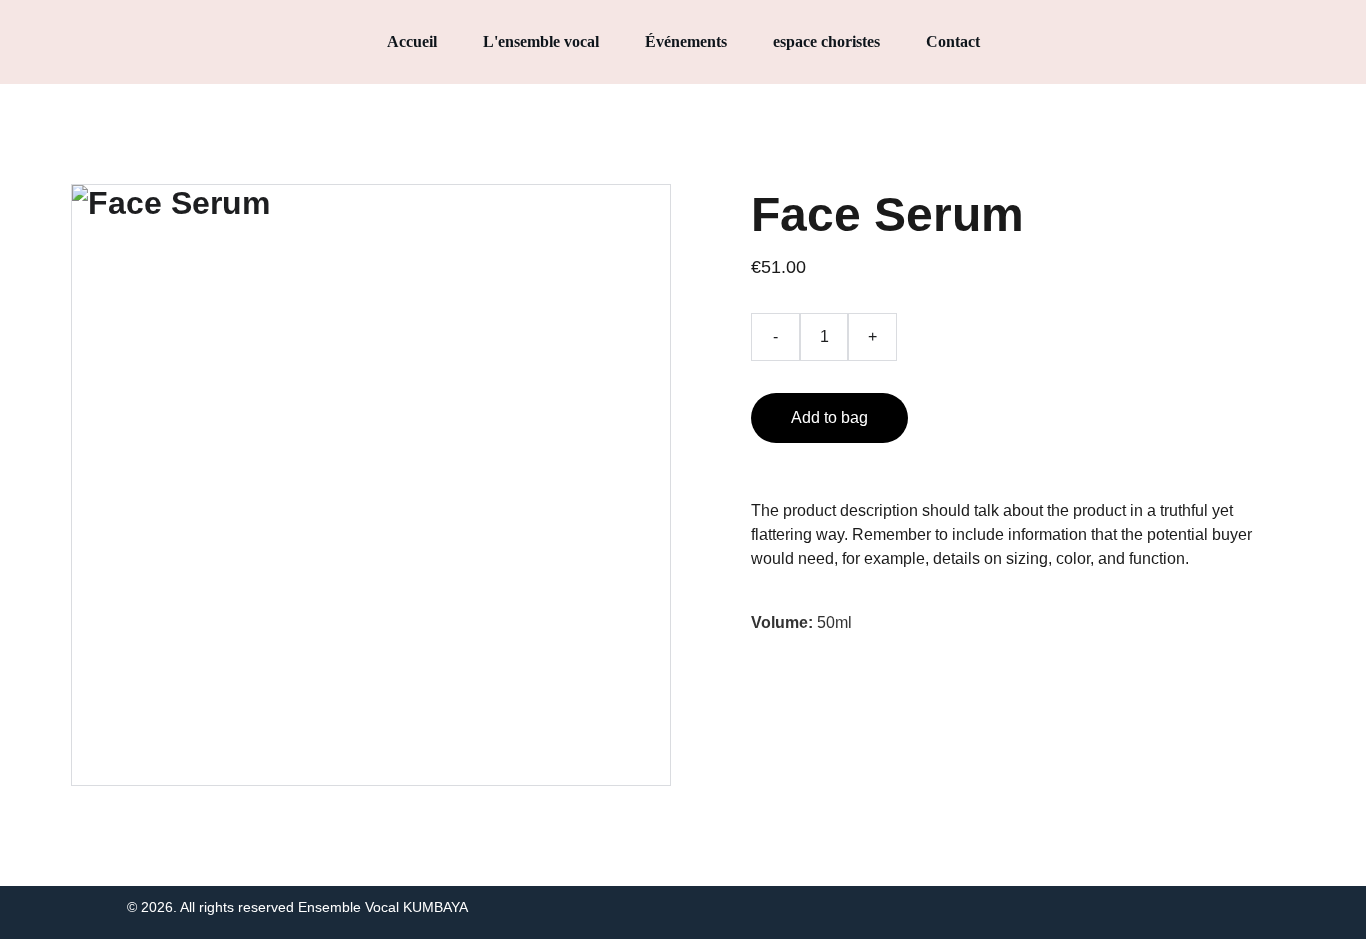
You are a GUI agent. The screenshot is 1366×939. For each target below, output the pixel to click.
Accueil (412, 41)
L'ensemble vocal (541, 41)
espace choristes (826, 41)
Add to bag (829, 417)
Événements (686, 41)
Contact (953, 41)
